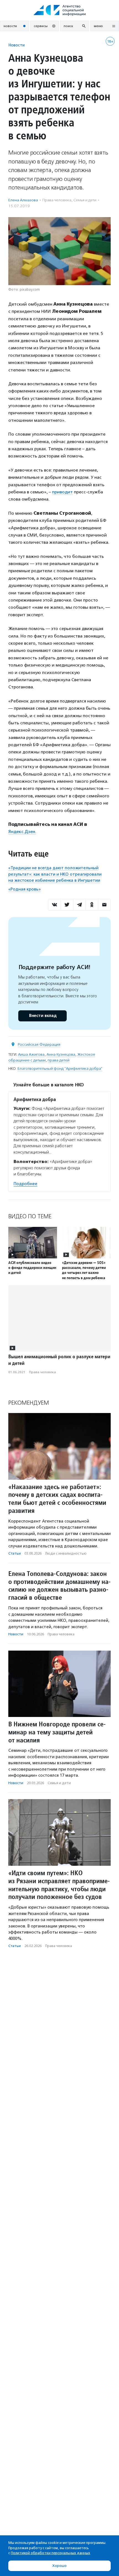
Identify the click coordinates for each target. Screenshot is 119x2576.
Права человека (57, 200)
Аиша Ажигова (31, 1054)
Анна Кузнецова (61, 1054)
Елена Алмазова (23, 200)
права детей (59, 1060)
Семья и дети (85, 200)
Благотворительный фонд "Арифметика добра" (60, 1069)
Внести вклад (43, 1016)
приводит (62, 492)
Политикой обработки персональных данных (51, 2553)
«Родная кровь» (24, 889)
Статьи (15, 1553)
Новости (16, 45)
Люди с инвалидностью (66, 1553)
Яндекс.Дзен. (22, 832)
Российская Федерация (39, 1044)
